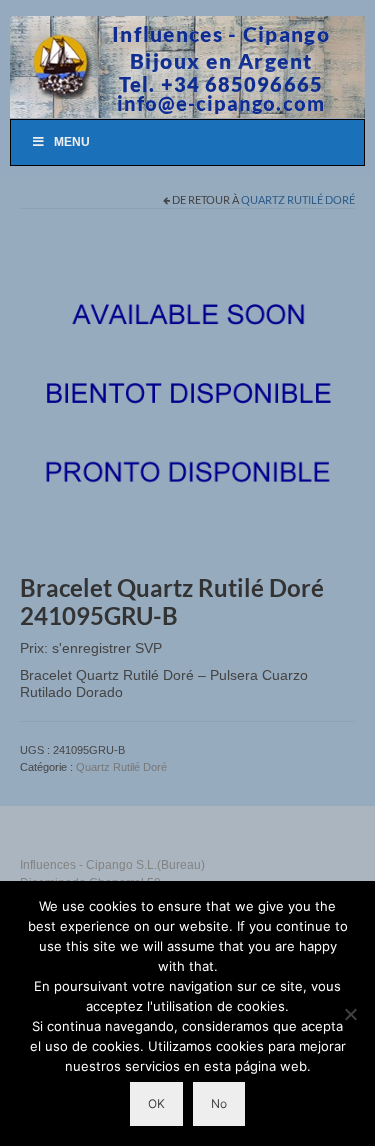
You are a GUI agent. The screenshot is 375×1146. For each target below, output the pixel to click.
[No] (350, 1014)
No (219, 1103)
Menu (72, 142)
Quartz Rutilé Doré (298, 199)
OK (156, 1103)
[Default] (187, 396)
